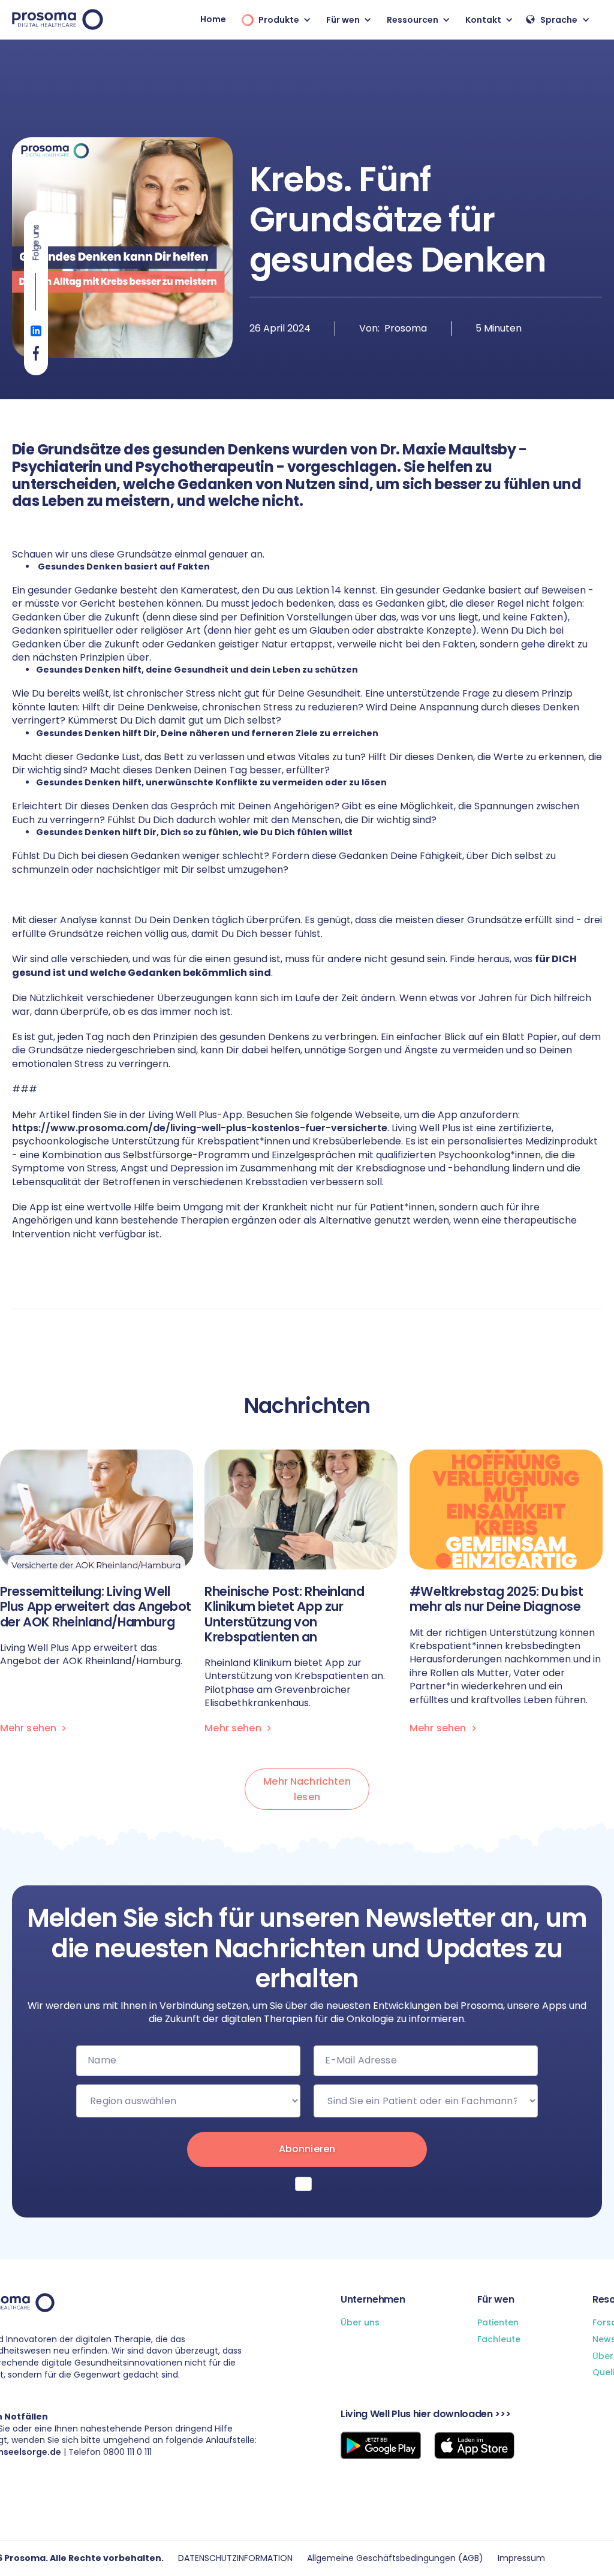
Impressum (521, 2558)
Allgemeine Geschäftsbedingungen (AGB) (395, 2558)
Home (213, 19)
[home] (58, 19)
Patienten (498, 2323)
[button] (273, 19)
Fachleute (499, 2340)
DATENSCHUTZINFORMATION (235, 2558)
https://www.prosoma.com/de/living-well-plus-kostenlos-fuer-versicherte (200, 1128)
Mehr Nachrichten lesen (307, 1789)
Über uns (360, 2323)
